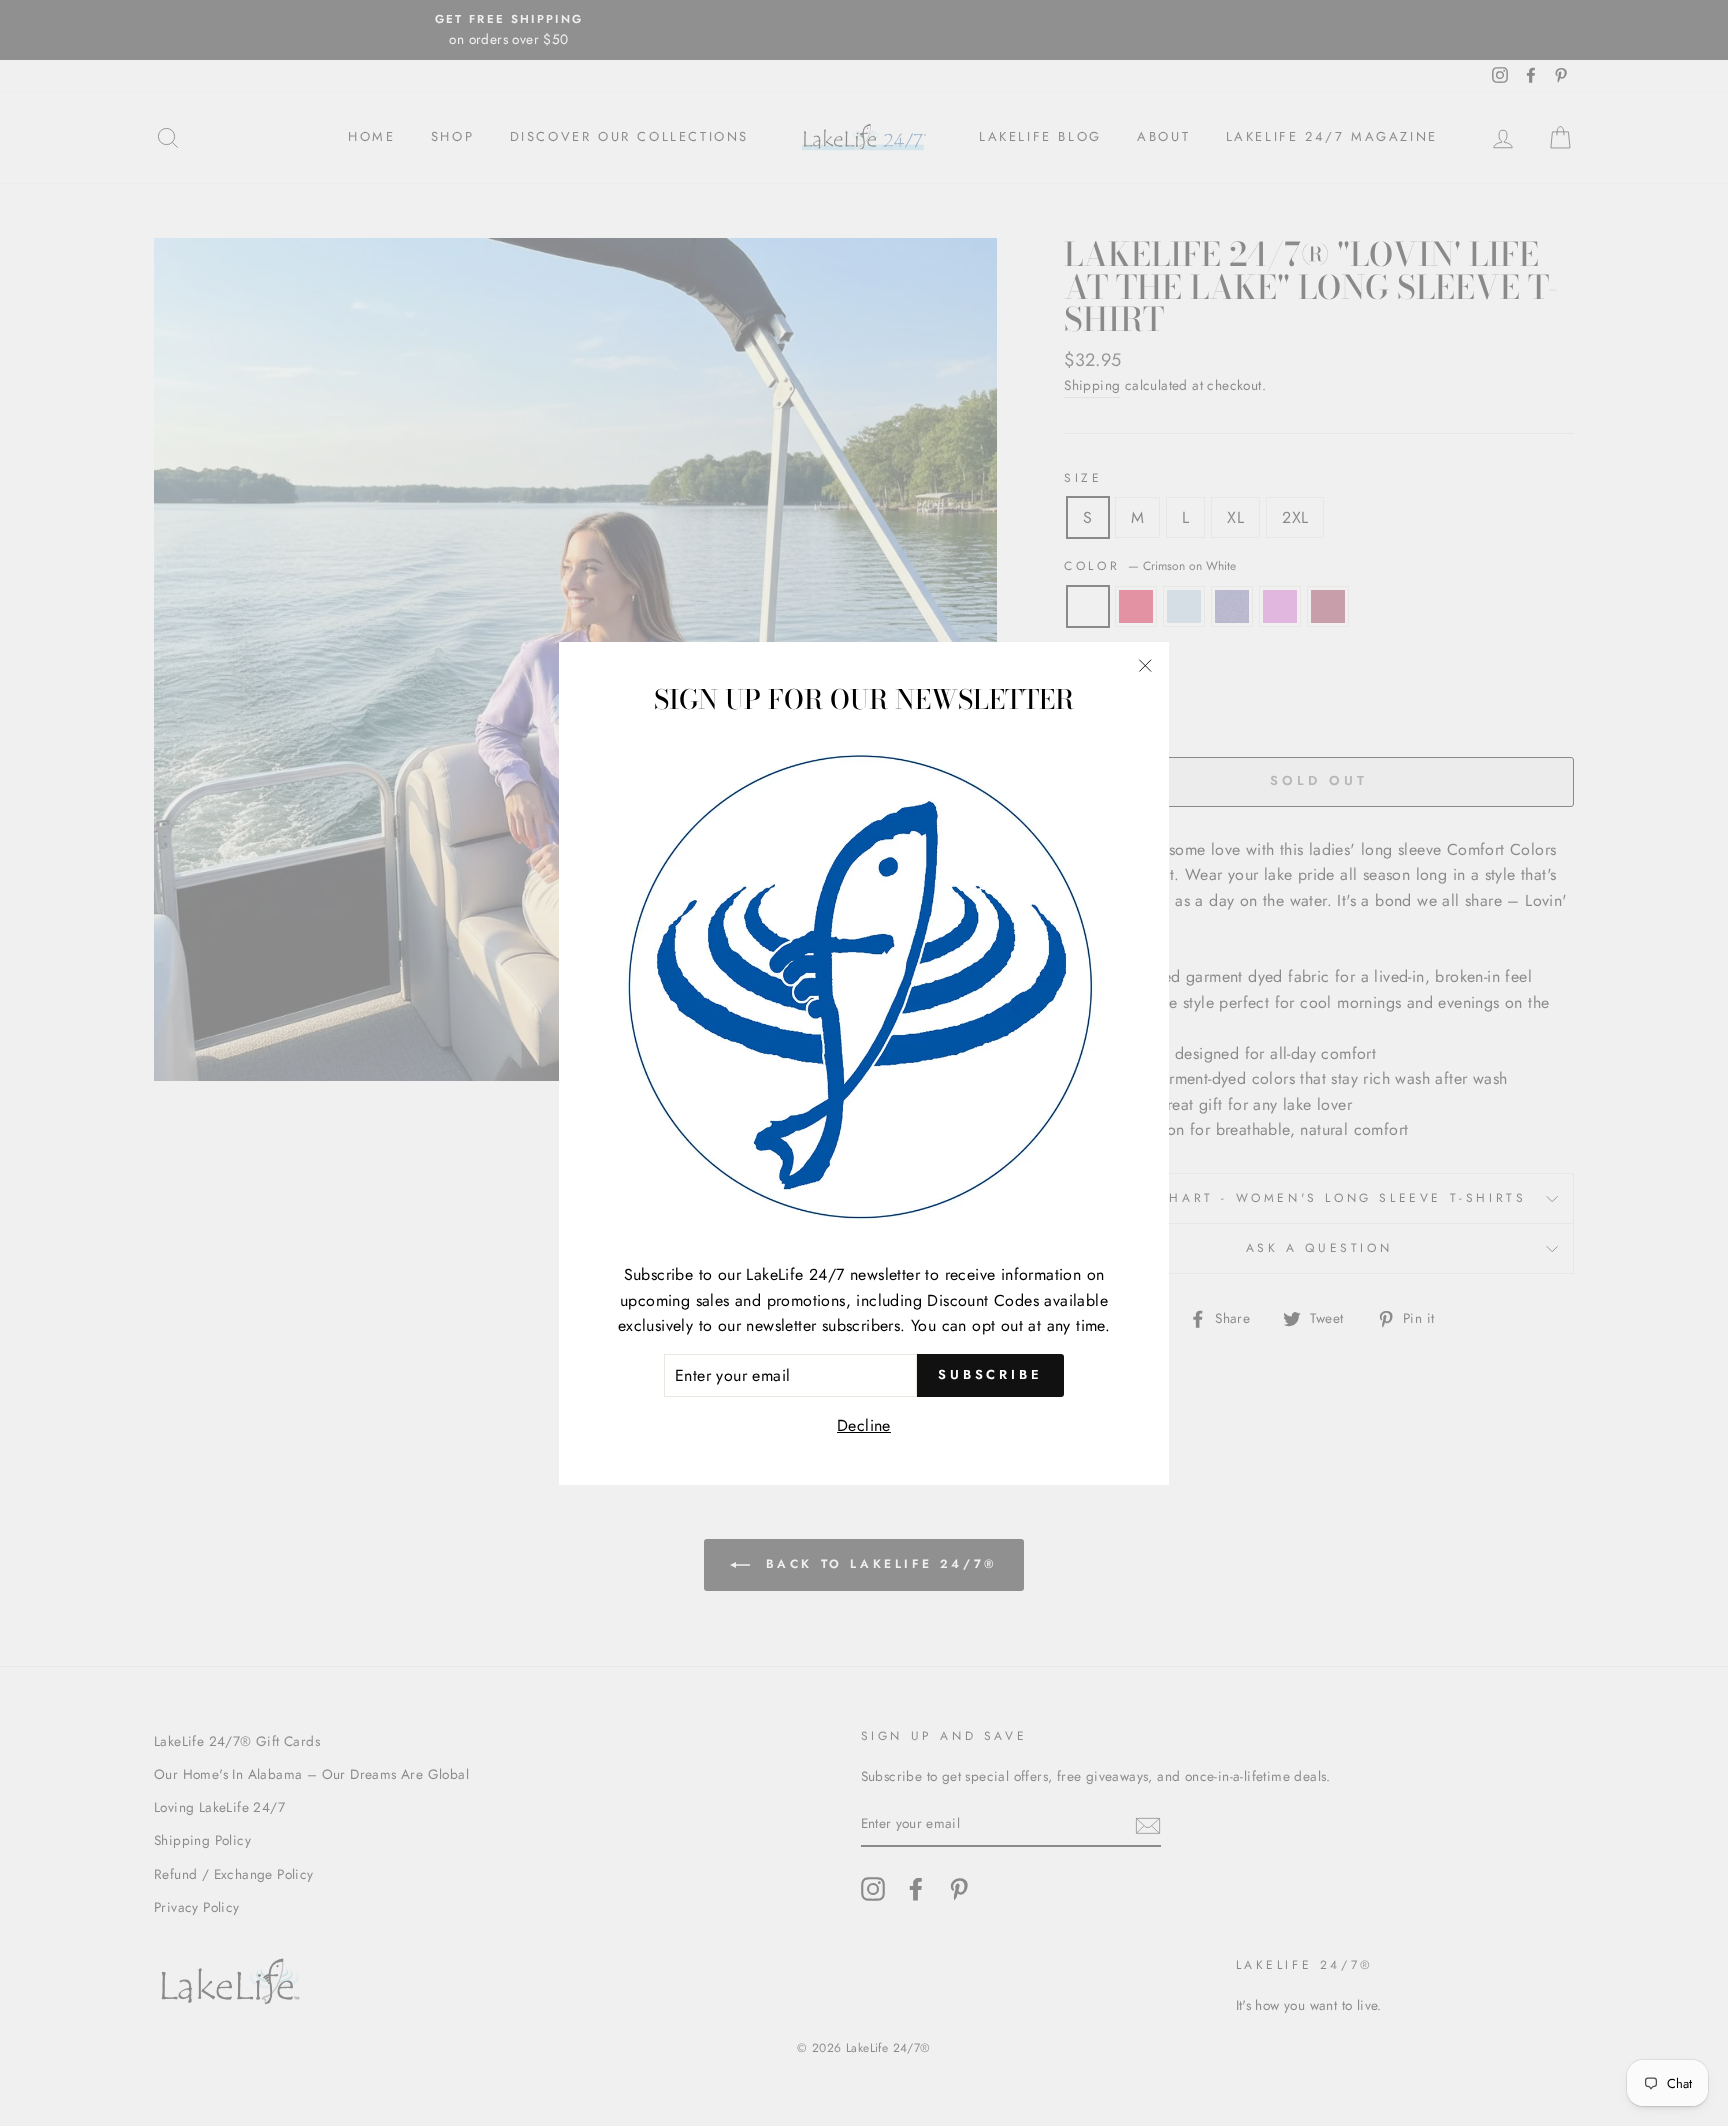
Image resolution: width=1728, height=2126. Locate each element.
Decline (864, 1425)
